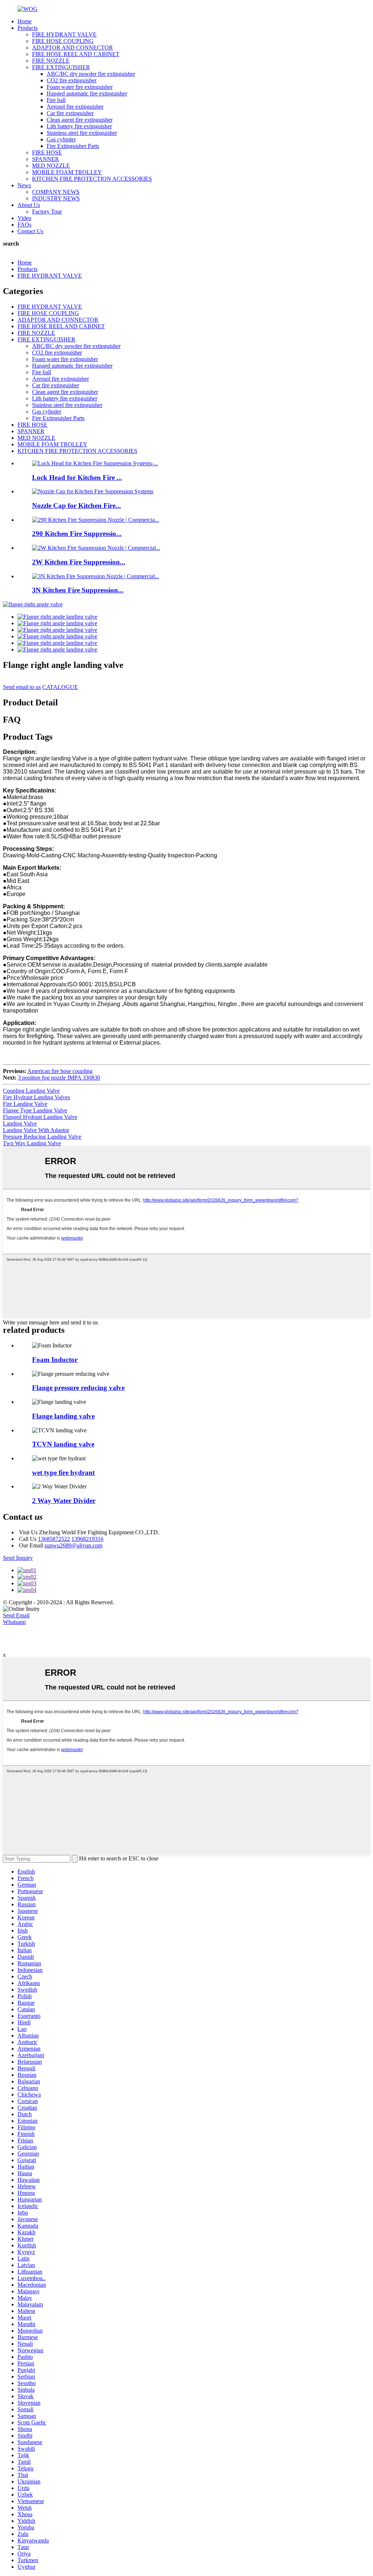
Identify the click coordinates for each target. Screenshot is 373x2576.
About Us (29, 205)
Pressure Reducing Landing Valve (42, 1137)
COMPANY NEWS (56, 192)
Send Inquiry (18, 1558)
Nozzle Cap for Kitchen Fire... (76, 506)
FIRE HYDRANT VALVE (64, 34)
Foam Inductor (55, 1360)
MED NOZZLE (51, 166)
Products (28, 28)
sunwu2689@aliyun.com (73, 1545)
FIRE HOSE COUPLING (63, 41)
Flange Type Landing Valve (35, 1110)
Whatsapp (14, 1622)
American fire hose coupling (60, 1071)
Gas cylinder (61, 139)
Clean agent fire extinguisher (80, 120)
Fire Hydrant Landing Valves (36, 1097)
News (24, 185)
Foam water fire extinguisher (80, 87)
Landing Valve (20, 1123)
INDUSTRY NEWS (56, 198)
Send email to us (22, 687)
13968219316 (87, 1539)
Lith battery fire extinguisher (79, 126)
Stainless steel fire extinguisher (82, 133)
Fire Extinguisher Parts (73, 146)
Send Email (16, 1615)
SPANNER (46, 159)
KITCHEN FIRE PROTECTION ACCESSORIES (92, 179)
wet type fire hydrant (63, 1473)
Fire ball (56, 100)
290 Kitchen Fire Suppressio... (77, 534)
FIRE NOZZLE (51, 61)
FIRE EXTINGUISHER (61, 67)
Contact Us (30, 231)
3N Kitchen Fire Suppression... (78, 590)
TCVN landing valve (63, 1444)
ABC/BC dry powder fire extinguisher (91, 74)
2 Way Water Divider (64, 1501)
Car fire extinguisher (70, 113)
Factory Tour (47, 212)
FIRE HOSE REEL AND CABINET (76, 54)
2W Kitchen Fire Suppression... (79, 562)
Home (25, 21)
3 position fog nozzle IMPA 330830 (59, 1078)
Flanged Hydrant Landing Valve (40, 1117)
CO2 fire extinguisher (72, 80)
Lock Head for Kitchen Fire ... (77, 477)
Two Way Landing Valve (32, 1143)
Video (24, 218)
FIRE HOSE (47, 152)
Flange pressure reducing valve (78, 1388)
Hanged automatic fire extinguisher (87, 93)
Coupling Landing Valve (31, 1091)
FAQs (24, 225)
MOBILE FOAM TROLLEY (67, 172)
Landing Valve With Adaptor (36, 1130)
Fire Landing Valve (25, 1104)
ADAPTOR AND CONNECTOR (72, 48)
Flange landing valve (63, 1416)
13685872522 (54, 1539)
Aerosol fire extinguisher (75, 107)
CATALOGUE (60, 687)
